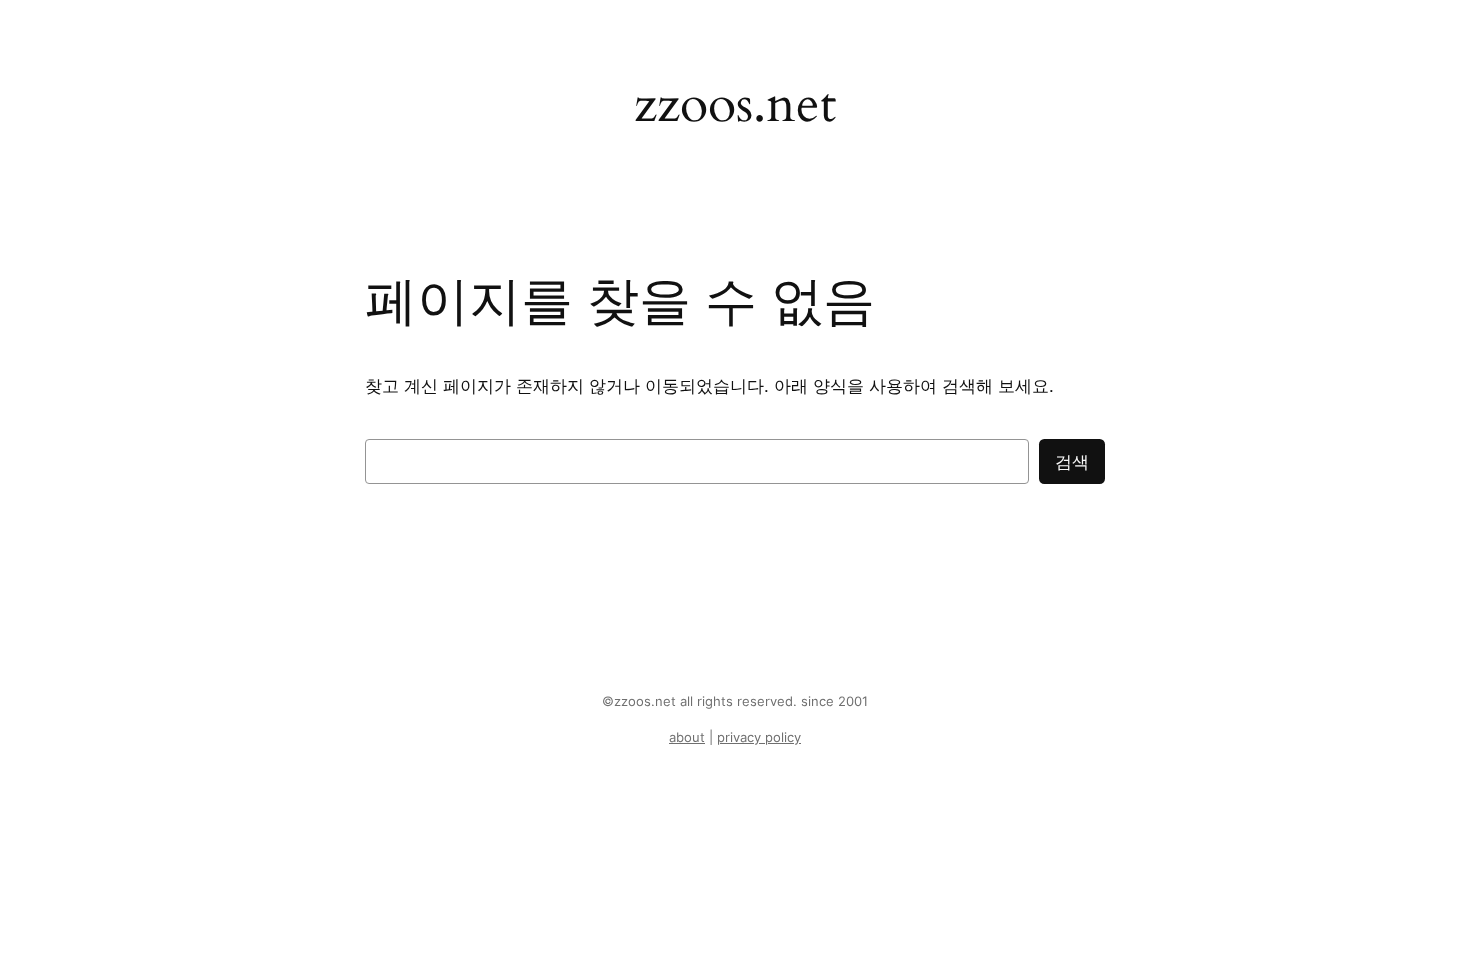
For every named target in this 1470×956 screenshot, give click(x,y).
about (687, 737)
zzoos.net (735, 104)
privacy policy (759, 737)
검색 (1072, 462)
